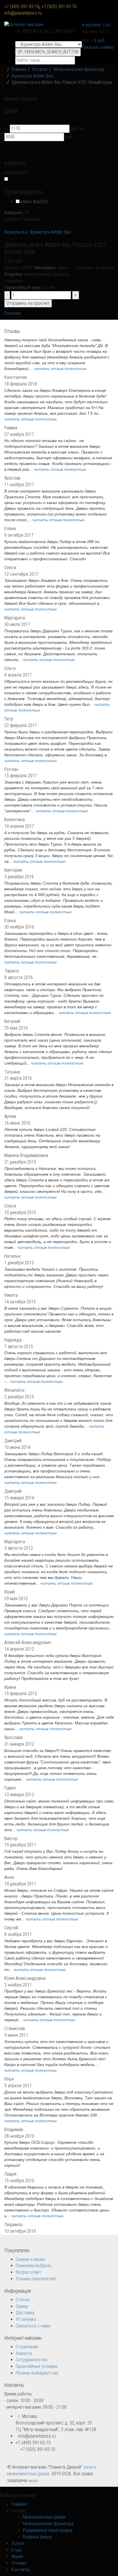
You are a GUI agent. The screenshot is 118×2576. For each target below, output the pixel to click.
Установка (26, 2319)
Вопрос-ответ (29, 2272)
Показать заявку (98, 47)
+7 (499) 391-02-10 (23, 6)
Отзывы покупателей (36, 2279)
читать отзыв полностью (60, 369)
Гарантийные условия (37, 2366)
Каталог (40, 69)
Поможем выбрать (34, 2266)
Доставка (25, 2313)
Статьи (22, 2300)
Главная (19, 69)
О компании (27, 2347)
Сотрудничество (32, 2360)
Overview (12, 313)
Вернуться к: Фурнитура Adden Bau (38, 232)
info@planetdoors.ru (23, 13)
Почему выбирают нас (37, 2373)
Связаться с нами (33, 2326)
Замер (22, 2306)
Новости (24, 2353)
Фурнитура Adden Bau (32, 76)
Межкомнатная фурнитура (79, 69)
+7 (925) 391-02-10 (59, 6)
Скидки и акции (30, 2259)
